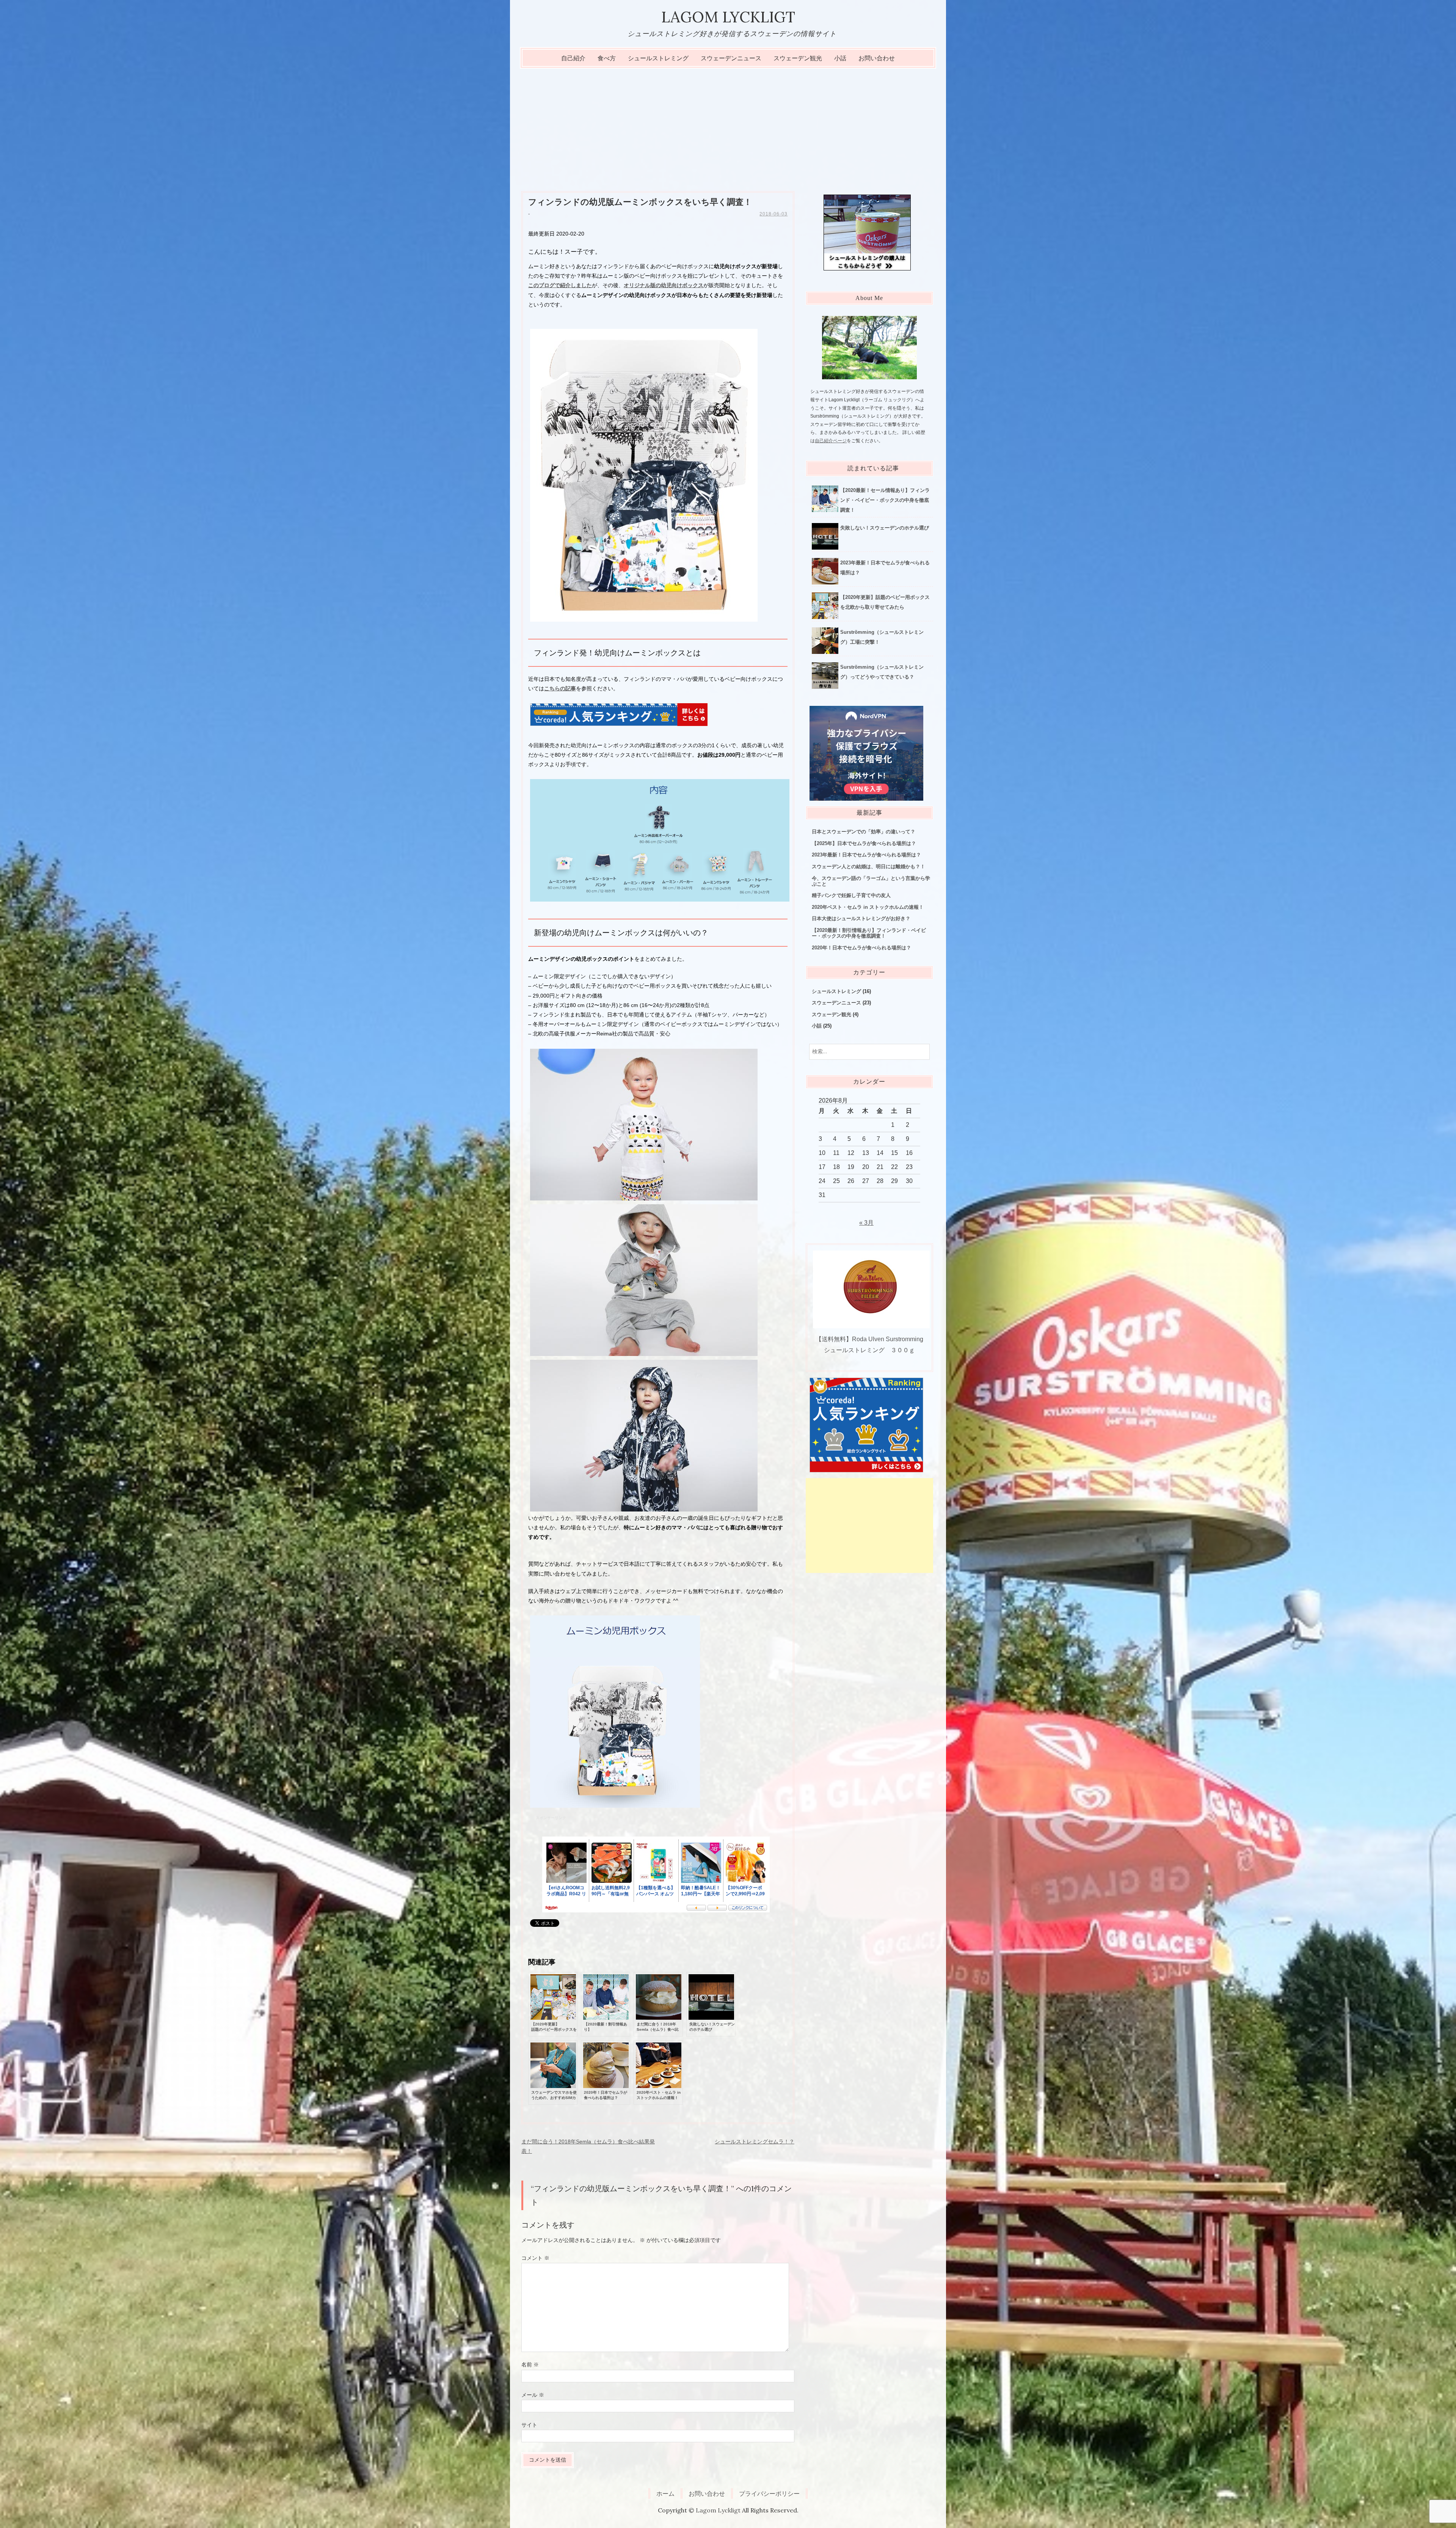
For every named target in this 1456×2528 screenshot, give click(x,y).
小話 (840, 58)
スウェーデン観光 (798, 58)
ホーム (665, 2493)
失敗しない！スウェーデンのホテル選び (885, 528)
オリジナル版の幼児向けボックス (664, 285)
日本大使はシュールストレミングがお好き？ (861, 918)
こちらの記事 (560, 688)
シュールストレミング (658, 58)
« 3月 (866, 1223)
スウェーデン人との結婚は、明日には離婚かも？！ (868, 866)
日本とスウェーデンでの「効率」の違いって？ (864, 832)
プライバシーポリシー (769, 2493)
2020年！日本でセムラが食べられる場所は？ (861, 948)
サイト (529, 2425)
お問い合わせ (877, 58)
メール (533, 2395)
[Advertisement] (728, 126)
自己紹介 (573, 58)
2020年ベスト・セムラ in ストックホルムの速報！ (868, 907)
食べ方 (607, 58)
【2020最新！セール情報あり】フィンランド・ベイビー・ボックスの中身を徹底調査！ (885, 500)
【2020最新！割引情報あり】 (869, 933)
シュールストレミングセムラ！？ (755, 2141)
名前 (530, 2365)
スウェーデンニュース (731, 58)
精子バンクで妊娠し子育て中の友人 (851, 895)
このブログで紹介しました (560, 285)
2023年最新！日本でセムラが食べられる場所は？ (866, 855)
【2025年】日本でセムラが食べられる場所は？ (864, 843)
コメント (535, 2258)
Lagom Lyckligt (728, 17)
